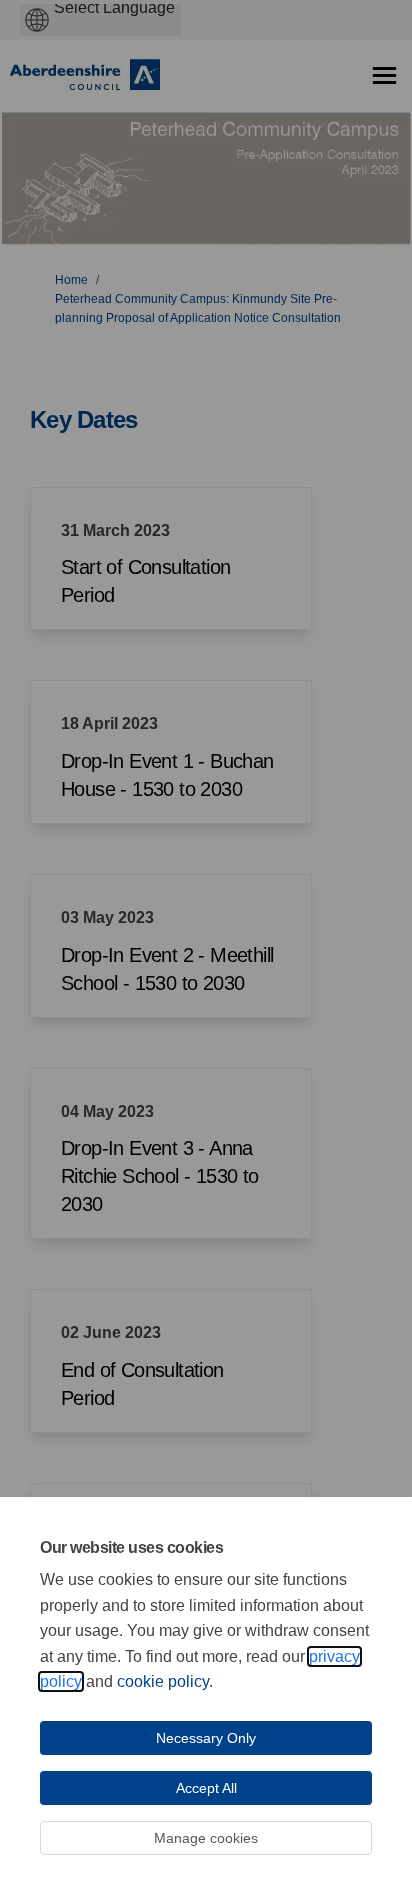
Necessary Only (206, 1738)
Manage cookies (206, 1838)
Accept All (206, 1788)
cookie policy (163, 1681)
